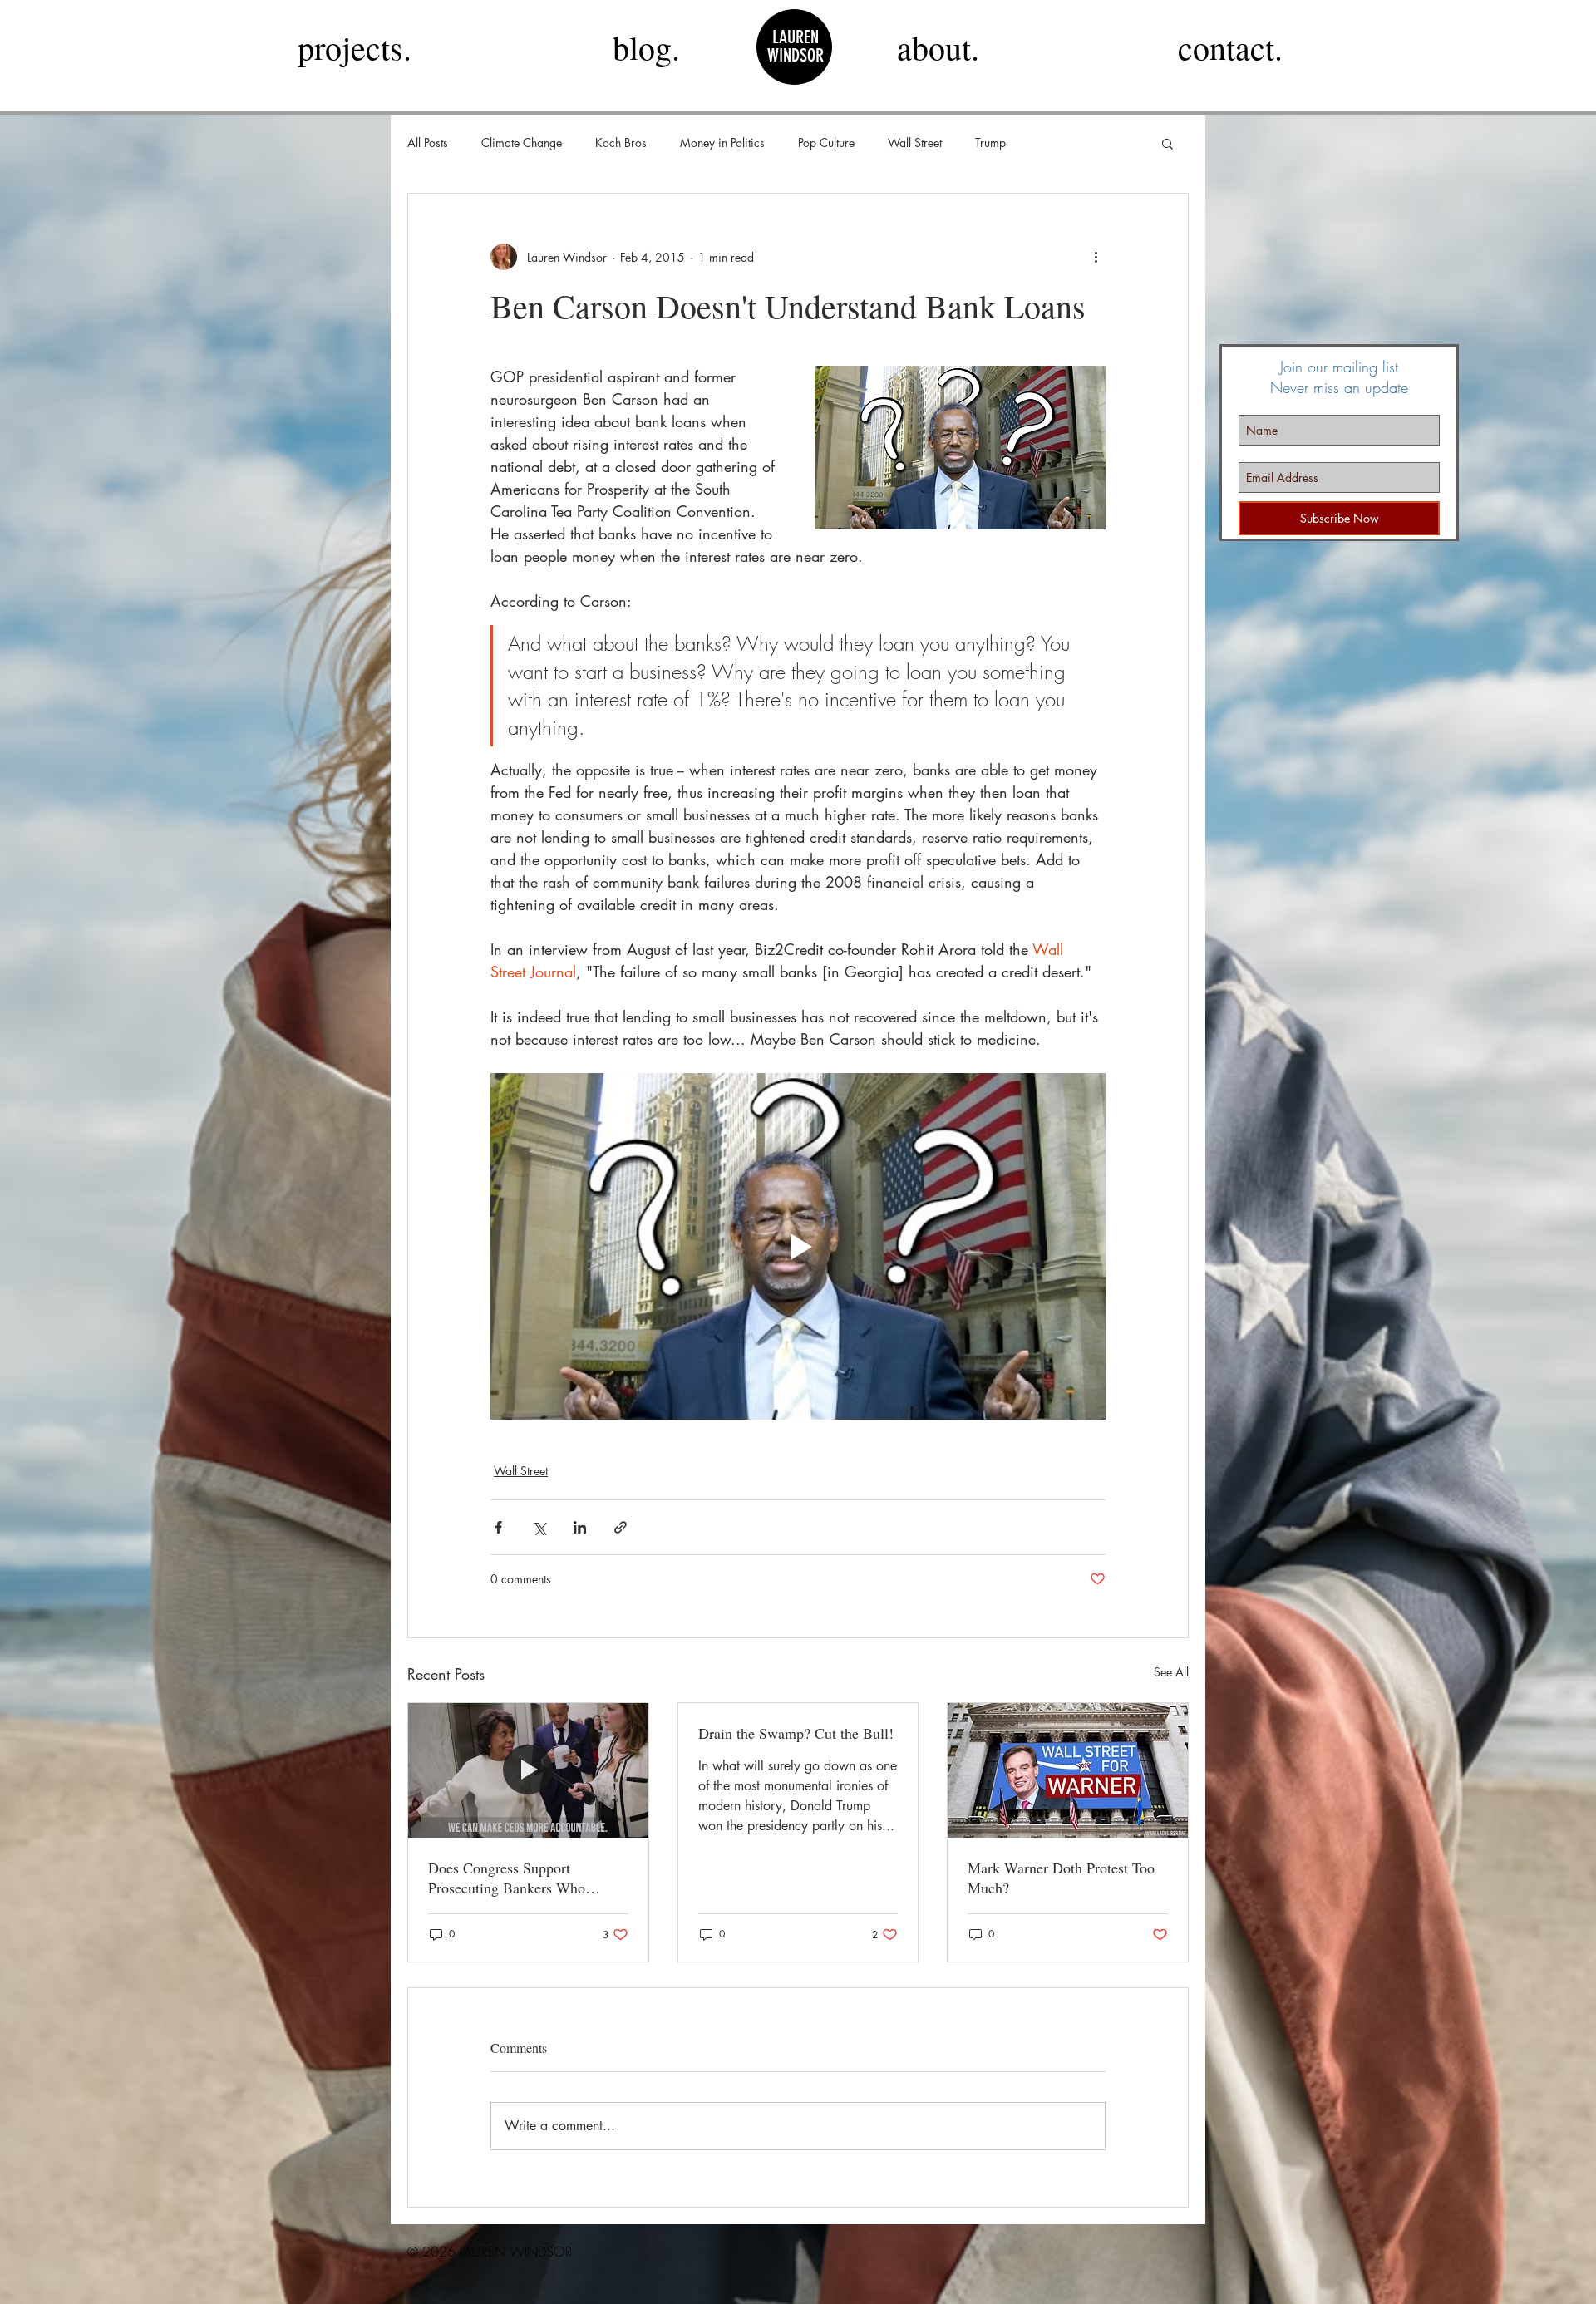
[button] (1167, 143)
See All (1171, 1672)
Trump (990, 143)
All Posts (428, 143)
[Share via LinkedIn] (580, 1527)
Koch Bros (621, 143)
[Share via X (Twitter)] (539, 1527)
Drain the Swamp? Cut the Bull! (796, 1733)
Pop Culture (826, 143)
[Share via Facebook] (498, 1527)
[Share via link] (621, 1527)
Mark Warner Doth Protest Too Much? (1061, 1878)
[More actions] (1096, 257)
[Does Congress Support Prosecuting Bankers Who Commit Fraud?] (528, 1770)
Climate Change (522, 143)
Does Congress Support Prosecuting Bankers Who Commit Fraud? (507, 1878)
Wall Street (915, 143)
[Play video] (798, 1246)
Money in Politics (722, 143)
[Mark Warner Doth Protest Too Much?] (1068, 1770)
